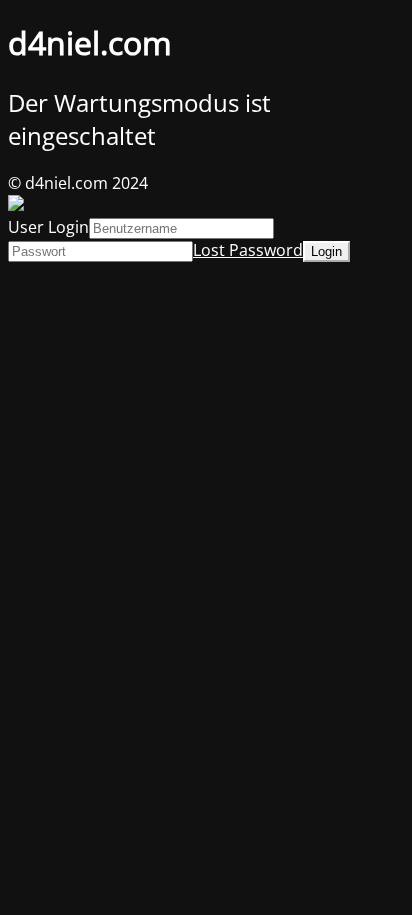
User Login (48, 227)
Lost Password (248, 250)
